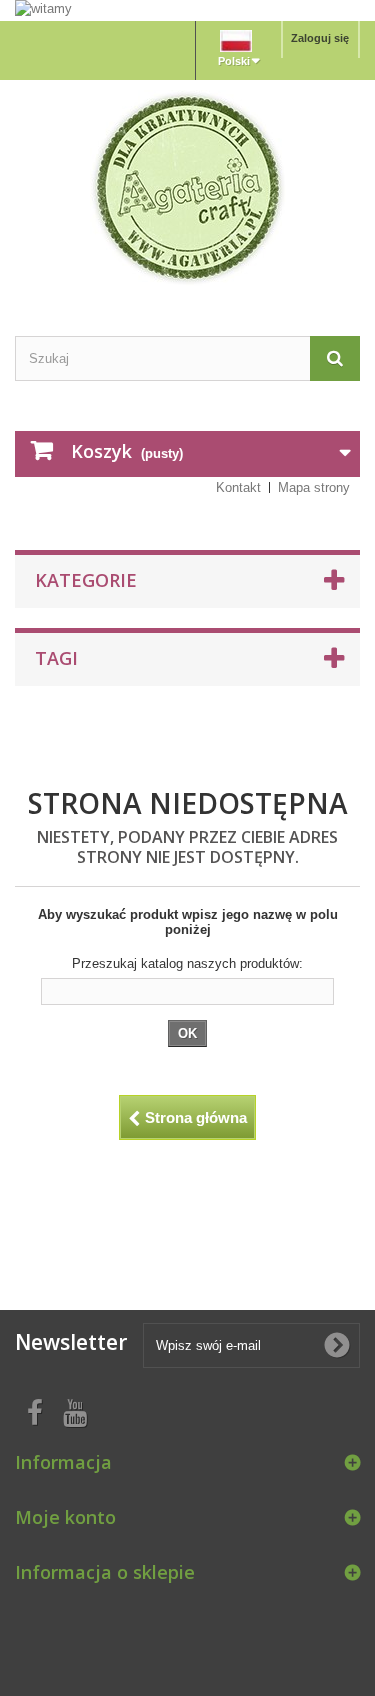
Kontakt (238, 487)
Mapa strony (314, 487)
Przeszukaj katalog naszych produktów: (187, 963)
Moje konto (65, 1517)
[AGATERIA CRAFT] (187, 188)
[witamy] (187, 9)
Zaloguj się (320, 38)
